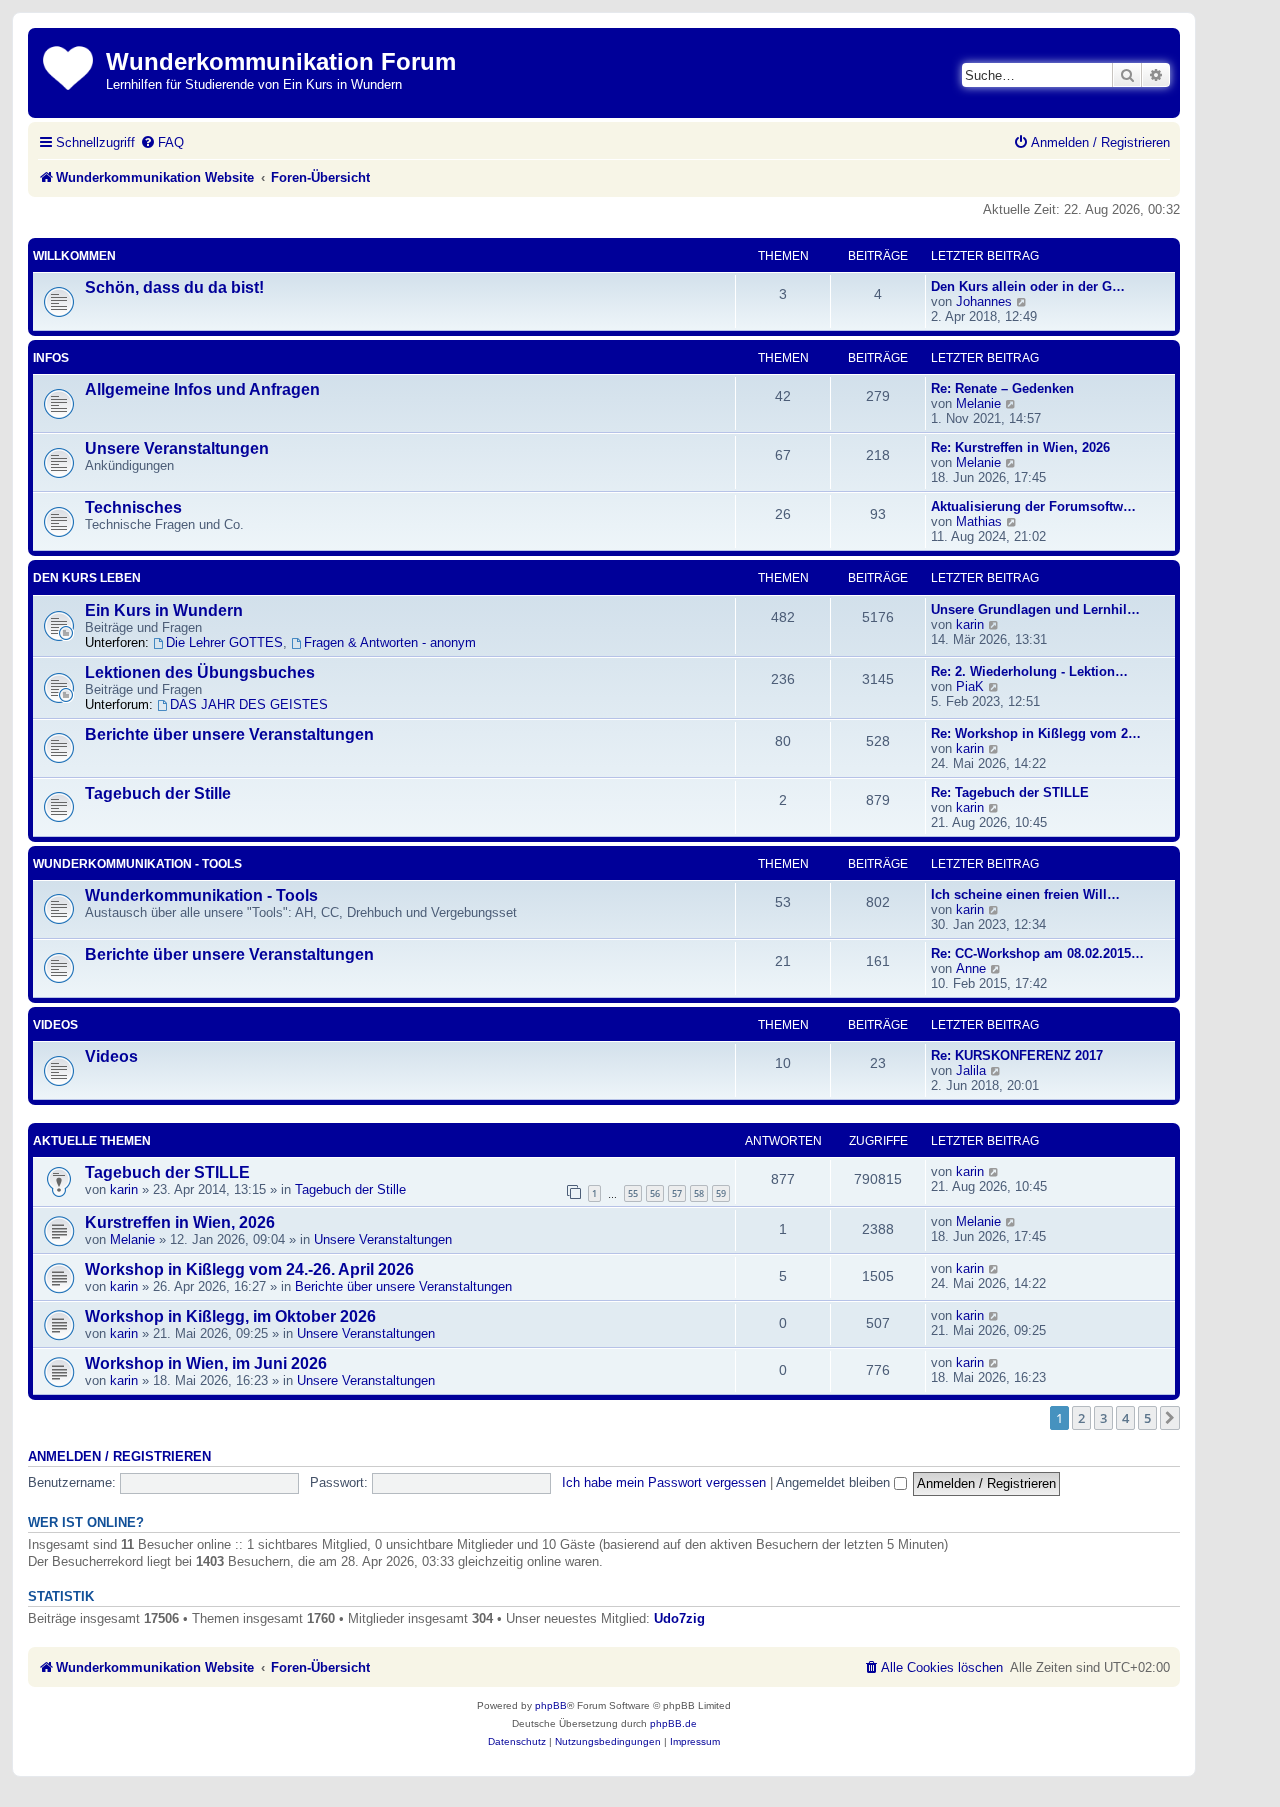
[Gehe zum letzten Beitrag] (994, 1171)
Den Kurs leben (87, 578)
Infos (51, 358)
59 (721, 1193)
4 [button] (1125, 1418)
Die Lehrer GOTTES (224, 642)
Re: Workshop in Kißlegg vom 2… (1036, 733)
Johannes (984, 301)
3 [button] (1103, 1418)
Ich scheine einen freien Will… (1025, 894)
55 (633, 1193)
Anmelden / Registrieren (119, 1457)
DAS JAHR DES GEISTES (249, 704)
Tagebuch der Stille (158, 793)
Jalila (971, 1070)
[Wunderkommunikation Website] (69, 64)
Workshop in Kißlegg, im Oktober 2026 (230, 1316)
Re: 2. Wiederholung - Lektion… (1029, 671)
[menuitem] (162, 142)
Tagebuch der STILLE (167, 1172)
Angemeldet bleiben (835, 1482)
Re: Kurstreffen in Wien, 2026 (1020, 447)
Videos (55, 1025)
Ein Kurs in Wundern (164, 610)
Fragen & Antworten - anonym (390, 642)
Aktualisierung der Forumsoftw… (1033, 506)
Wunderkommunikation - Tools (137, 864)
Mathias (979, 521)
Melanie (978, 403)
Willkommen (74, 256)
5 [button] (1147, 1418)
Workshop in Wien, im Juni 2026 (206, 1363)
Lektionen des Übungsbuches (200, 672)
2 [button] (1081, 1418)
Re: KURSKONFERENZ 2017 (1017, 1055)
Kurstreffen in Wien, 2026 (180, 1222)
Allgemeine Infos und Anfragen (202, 389)
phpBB (551, 1705)
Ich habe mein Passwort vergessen (664, 1482)
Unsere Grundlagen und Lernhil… (1035, 609)
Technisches (133, 507)
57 (677, 1193)
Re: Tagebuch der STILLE (1010, 792)
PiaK (970, 686)
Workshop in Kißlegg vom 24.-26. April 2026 (249, 1269)
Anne (971, 968)
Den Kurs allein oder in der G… (1028, 286)
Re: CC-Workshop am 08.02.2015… (1037, 953)
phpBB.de (673, 1723)
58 (699, 1193)
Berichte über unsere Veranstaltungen (229, 734)
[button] (1170, 1418)
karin (970, 624)
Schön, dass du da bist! (174, 287)
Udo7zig (679, 1618)
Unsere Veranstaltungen (177, 448)
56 (655, 1193)
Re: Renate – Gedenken (1002, 388)
